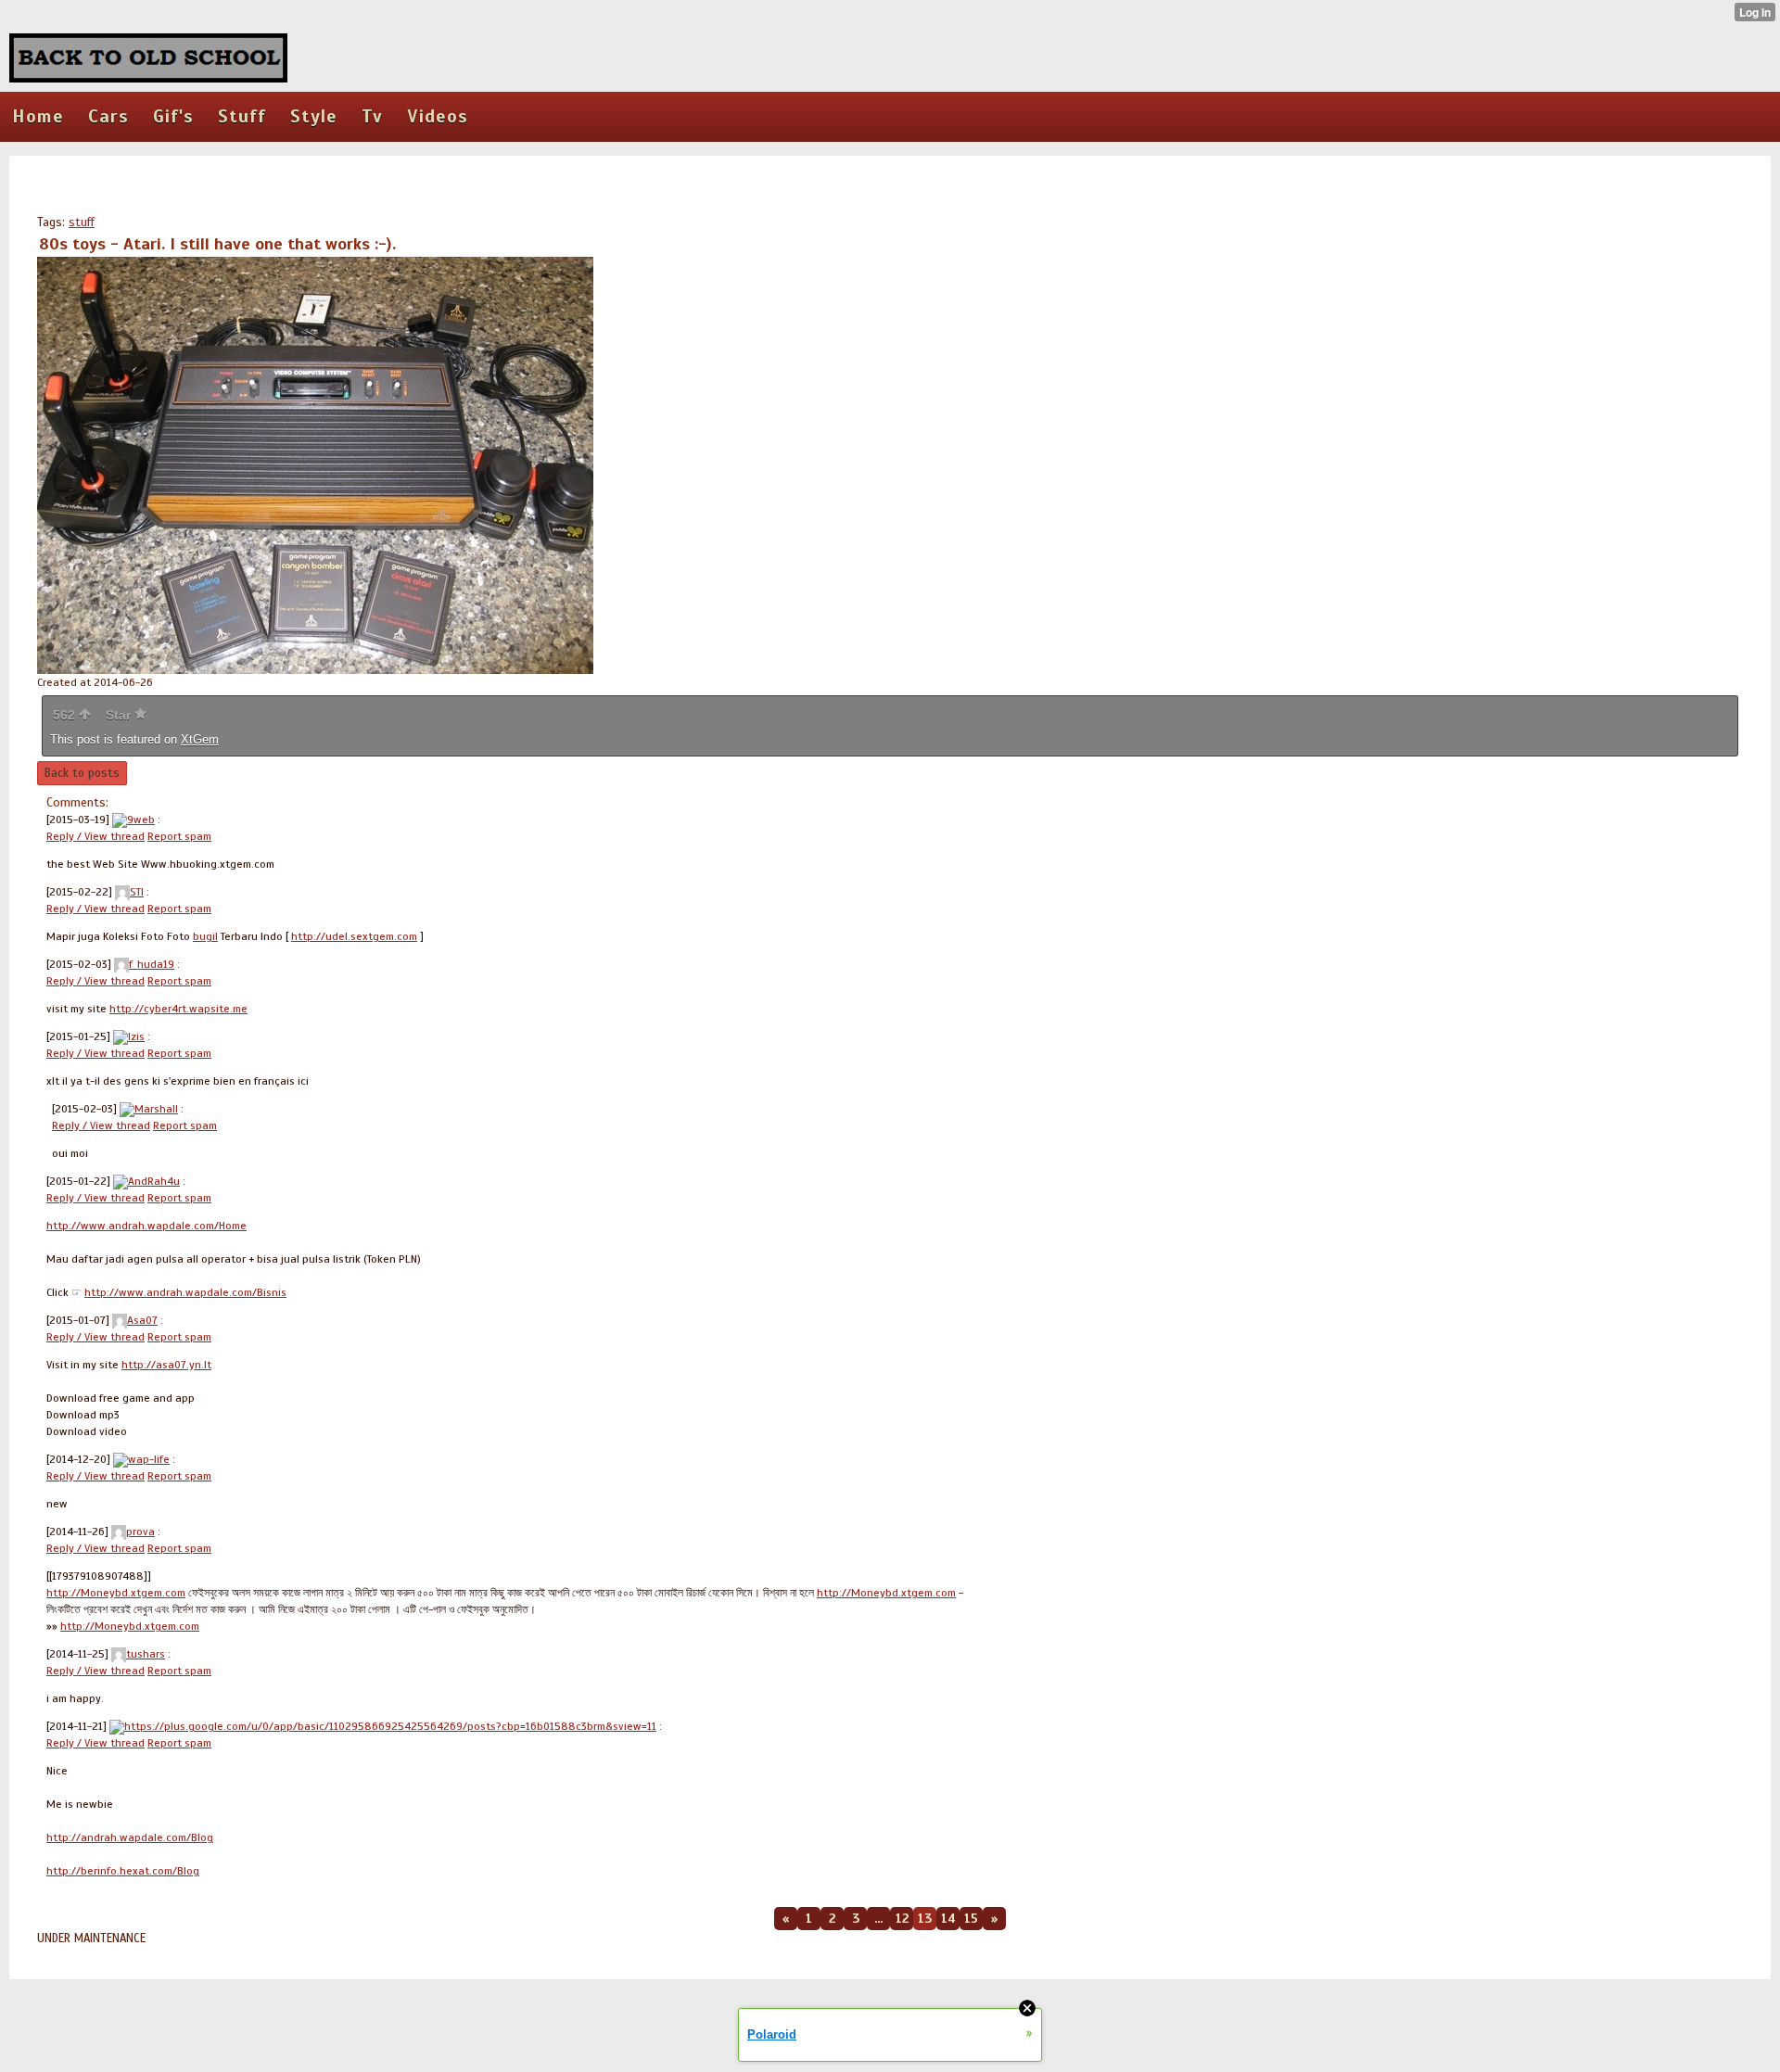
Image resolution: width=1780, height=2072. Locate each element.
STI (137, 892)
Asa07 (142, 1320)
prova (140, 1532)
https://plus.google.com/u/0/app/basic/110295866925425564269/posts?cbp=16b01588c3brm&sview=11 (390, 1726)
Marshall (156, 1109)
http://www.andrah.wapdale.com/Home (146, 1226)
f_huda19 (152, 964)
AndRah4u (154, 1181)
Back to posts (82, 773)
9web (141, 820)
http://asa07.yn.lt (166, 1365)
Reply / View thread (95, 836)
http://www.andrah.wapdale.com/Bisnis (185, 1292)
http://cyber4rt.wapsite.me (178, 1009)
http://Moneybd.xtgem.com (116, 1593)
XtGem (200, 739)
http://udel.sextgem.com (354, 936)
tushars (146, 1654)
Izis (136, 1036)
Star (120, 715)
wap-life (149, 1459)
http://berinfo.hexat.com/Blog (123, 1871)
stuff (82, 222)
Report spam (179, 836)
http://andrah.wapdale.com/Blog (130, 1837)
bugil (205, 936)
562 (66, 715)
